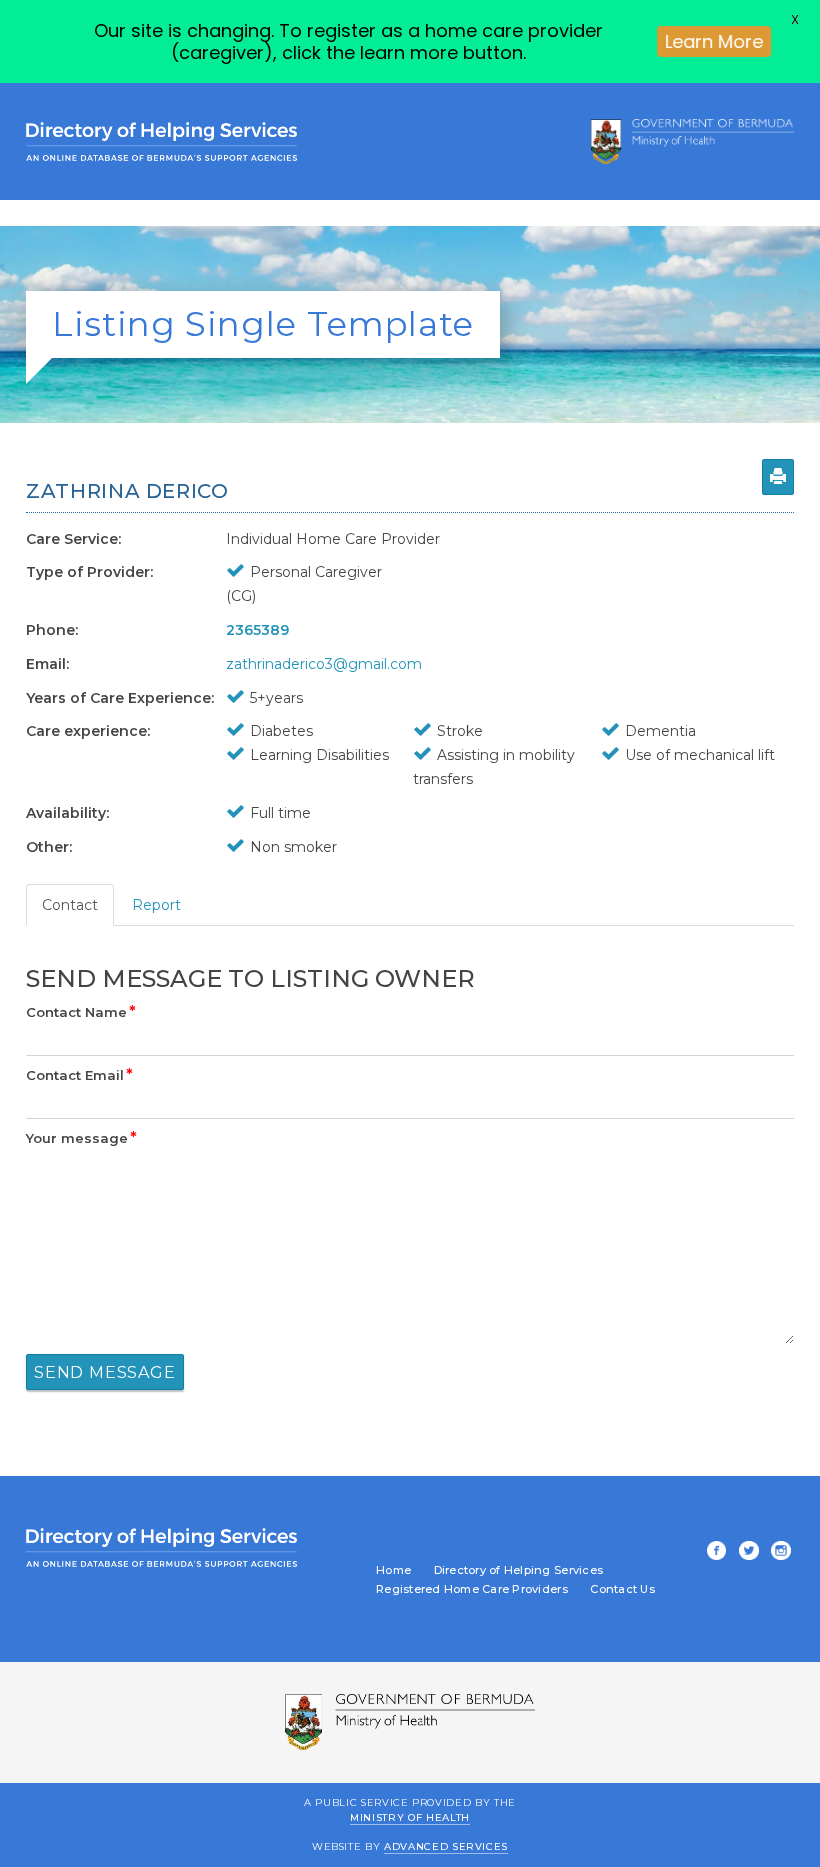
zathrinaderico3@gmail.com (324, 664)
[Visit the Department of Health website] (692, 141)
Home (393, 1570)
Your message (81, 1138)
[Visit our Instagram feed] (778, 1552)
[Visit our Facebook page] (713, 1552)
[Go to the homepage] (161, 141)
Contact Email (79, 1075)
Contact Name (81, 1012)
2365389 (257, 630)
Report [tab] (156, 905)
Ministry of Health (410, 1816)
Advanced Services (446, 1846)
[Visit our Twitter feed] (746, 1552)
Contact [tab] (70, 905)
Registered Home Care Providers (472, 1589)
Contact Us (622, 1589)
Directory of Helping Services (519, 1570)
